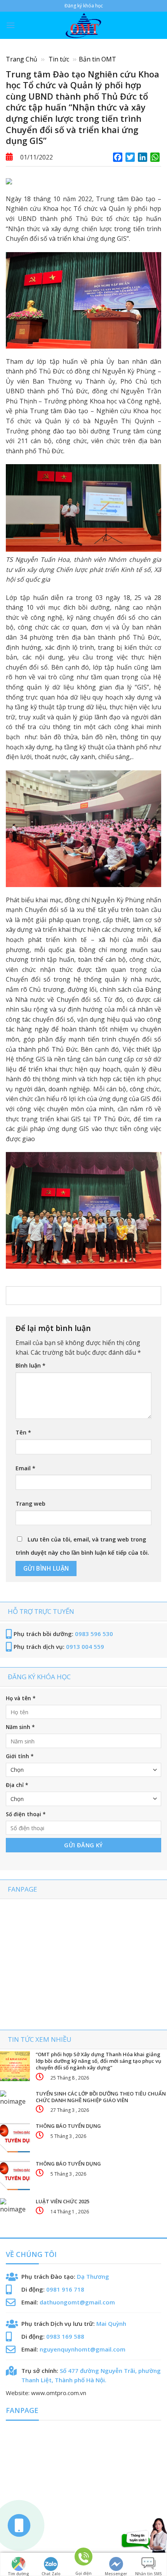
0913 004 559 (85, 1647)
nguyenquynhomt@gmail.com (83, 2349)
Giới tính (20, 1756)
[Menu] (10, 25)
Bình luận (30, 1365)
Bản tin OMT (97, 59)
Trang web (30, 1504)
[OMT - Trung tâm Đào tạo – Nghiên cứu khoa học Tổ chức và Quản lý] (83, 25)
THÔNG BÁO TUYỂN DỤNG (68, 2126)
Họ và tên (21, 1698)
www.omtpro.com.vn (59, 2393)
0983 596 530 (94, 1634)
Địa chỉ (17, 1785)
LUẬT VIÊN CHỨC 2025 (63, 2202)
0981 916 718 (65, 2289)
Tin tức (60, 59)
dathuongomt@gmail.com (77, 2302)
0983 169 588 (65, 2336)
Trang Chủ (22, 59)
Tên (23, 1432)
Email (25, 1468)
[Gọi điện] (83, 2560)
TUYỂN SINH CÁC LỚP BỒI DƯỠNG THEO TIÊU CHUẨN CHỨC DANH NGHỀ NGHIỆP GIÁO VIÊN (101, 2097)
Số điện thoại (26, 1814)
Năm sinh (20, 1727)
